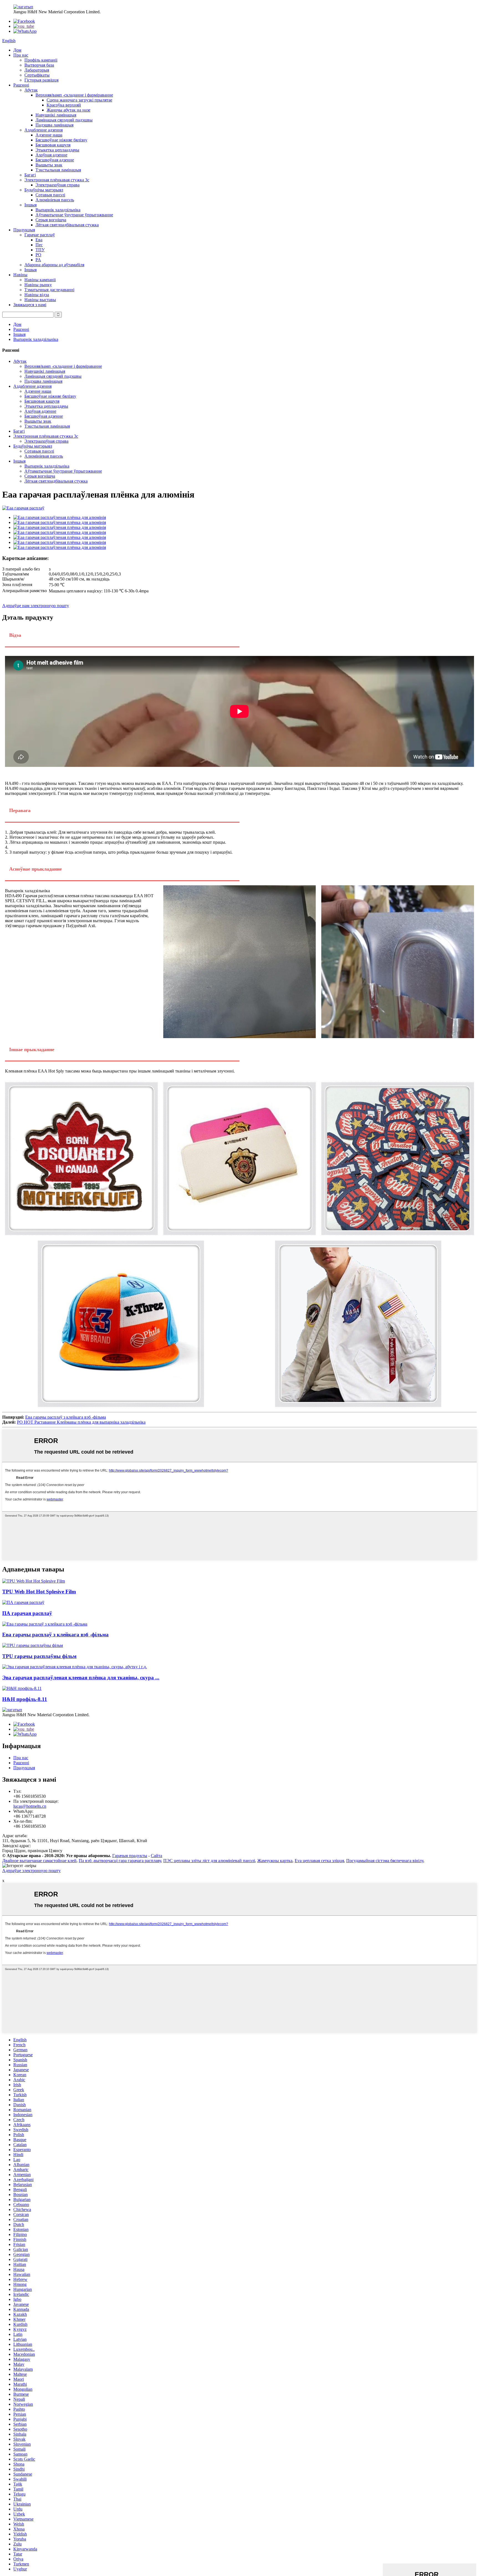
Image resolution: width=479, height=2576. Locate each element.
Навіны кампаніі (40, 280)
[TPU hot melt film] (33, 1645)
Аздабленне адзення (44, 130)
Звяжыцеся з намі (30, 305)
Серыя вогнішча (51, 220)
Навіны (20, 275)
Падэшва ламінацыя (54, 125)
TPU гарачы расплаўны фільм (39, 1656)
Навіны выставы (40, 300)
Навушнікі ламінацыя (56, 115)
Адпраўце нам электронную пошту (36, 606)
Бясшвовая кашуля (53, 145)
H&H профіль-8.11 (25, 1699)
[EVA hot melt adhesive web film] (45, 1624)
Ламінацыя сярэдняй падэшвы (64, 120)
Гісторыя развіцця (41, 80)
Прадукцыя (24, 230)
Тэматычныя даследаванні (49, 290)
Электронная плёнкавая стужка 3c (57, 180)
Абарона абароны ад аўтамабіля (54, 265)
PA (38, 260)
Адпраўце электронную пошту (31, 1871)
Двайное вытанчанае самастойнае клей (39, 1861)
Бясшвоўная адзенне (55, 160)
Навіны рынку (38, 285)
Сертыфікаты (37, 75)
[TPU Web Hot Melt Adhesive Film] (34, 1581)
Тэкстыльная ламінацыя (58, 170)
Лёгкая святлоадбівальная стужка (67, 225)
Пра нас (21, 55)
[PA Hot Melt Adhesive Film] (23, 1602)
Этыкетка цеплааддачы (57, 150)
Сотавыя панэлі (50, 195)
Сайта (156, 1856)
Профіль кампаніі (41, 60)
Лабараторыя (37, 70)
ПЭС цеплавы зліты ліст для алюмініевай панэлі (209, 1861)
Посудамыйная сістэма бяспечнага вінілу (385, 1861)
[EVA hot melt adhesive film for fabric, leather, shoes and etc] (75, 1667)
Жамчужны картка (275, 1861)
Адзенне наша (49, 135)
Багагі (30, 175)
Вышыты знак (49, 165)
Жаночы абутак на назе (68, 110)
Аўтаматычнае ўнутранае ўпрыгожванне (74, 215)
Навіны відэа (37, 295)
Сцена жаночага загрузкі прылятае (79, 100)
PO (38, 255)
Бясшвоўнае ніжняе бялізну (61, 140)
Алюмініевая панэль (55, 200)
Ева (39, 240)
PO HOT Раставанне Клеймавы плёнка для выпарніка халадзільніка (81, 1422)
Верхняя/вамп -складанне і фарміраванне (74, 95)
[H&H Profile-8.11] (22, 1688)
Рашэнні (21, 85)
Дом (17, 50)
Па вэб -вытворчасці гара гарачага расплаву (120, 1861)
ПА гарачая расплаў (27, 1613)
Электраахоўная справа (58, 185)
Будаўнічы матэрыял (44, 190)
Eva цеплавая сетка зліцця (319, 1861)
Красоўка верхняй (64, 105)
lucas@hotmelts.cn (30, 1806)
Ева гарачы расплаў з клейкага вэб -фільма (66, 1417)
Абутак (31, 90)
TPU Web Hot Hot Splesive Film (39, 1592)
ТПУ (40, 250)
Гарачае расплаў (40, 235)
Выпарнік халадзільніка (58, 210)
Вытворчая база (39, 65)
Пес (39, 245)
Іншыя (30, 205)
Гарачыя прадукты (130, 1856)
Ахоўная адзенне (51, 155)
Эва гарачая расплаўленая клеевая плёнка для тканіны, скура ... (81, 1678)
